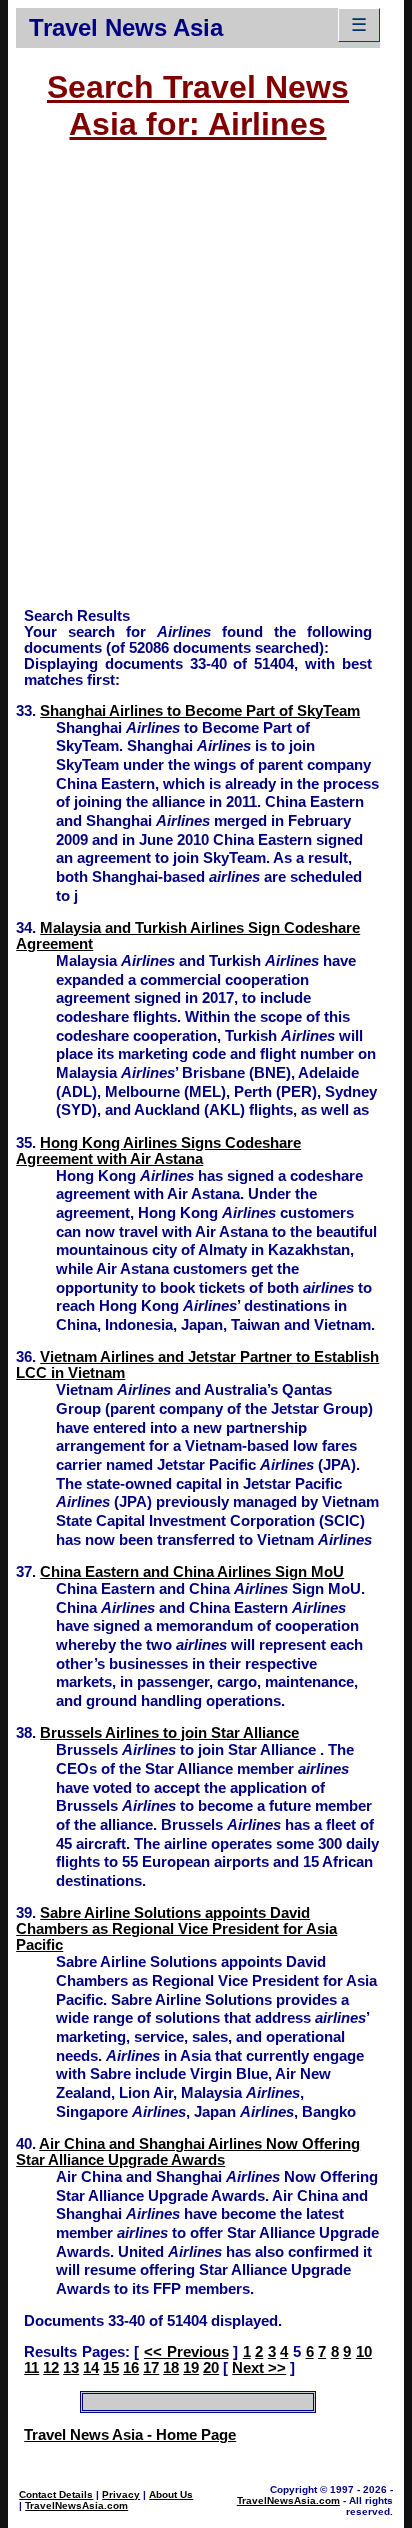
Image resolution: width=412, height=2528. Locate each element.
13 (71, 2368)
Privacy (121, 2494)
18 (171, 2368)
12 (51, 2368)
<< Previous (186, 2352)
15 (111, 2368)
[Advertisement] (206, 384)
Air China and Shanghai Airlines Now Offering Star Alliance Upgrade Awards (188, 2152)
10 (364, 2352)
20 (211, 2368)
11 (31, 2368)
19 (191, 2368)
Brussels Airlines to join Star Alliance (169, 1733)
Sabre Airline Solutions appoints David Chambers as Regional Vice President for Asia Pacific (176, 1929)
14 (91, 2368)
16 (131, 2368)
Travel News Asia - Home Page (130, 2435)
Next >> (259, 2368)
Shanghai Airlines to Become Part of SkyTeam (200, 711)
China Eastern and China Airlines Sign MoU (192, 1572)
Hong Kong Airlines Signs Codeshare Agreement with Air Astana (158, 1151)
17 (151, 2368)
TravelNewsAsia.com (76, 2505)
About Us (171, 2494)
